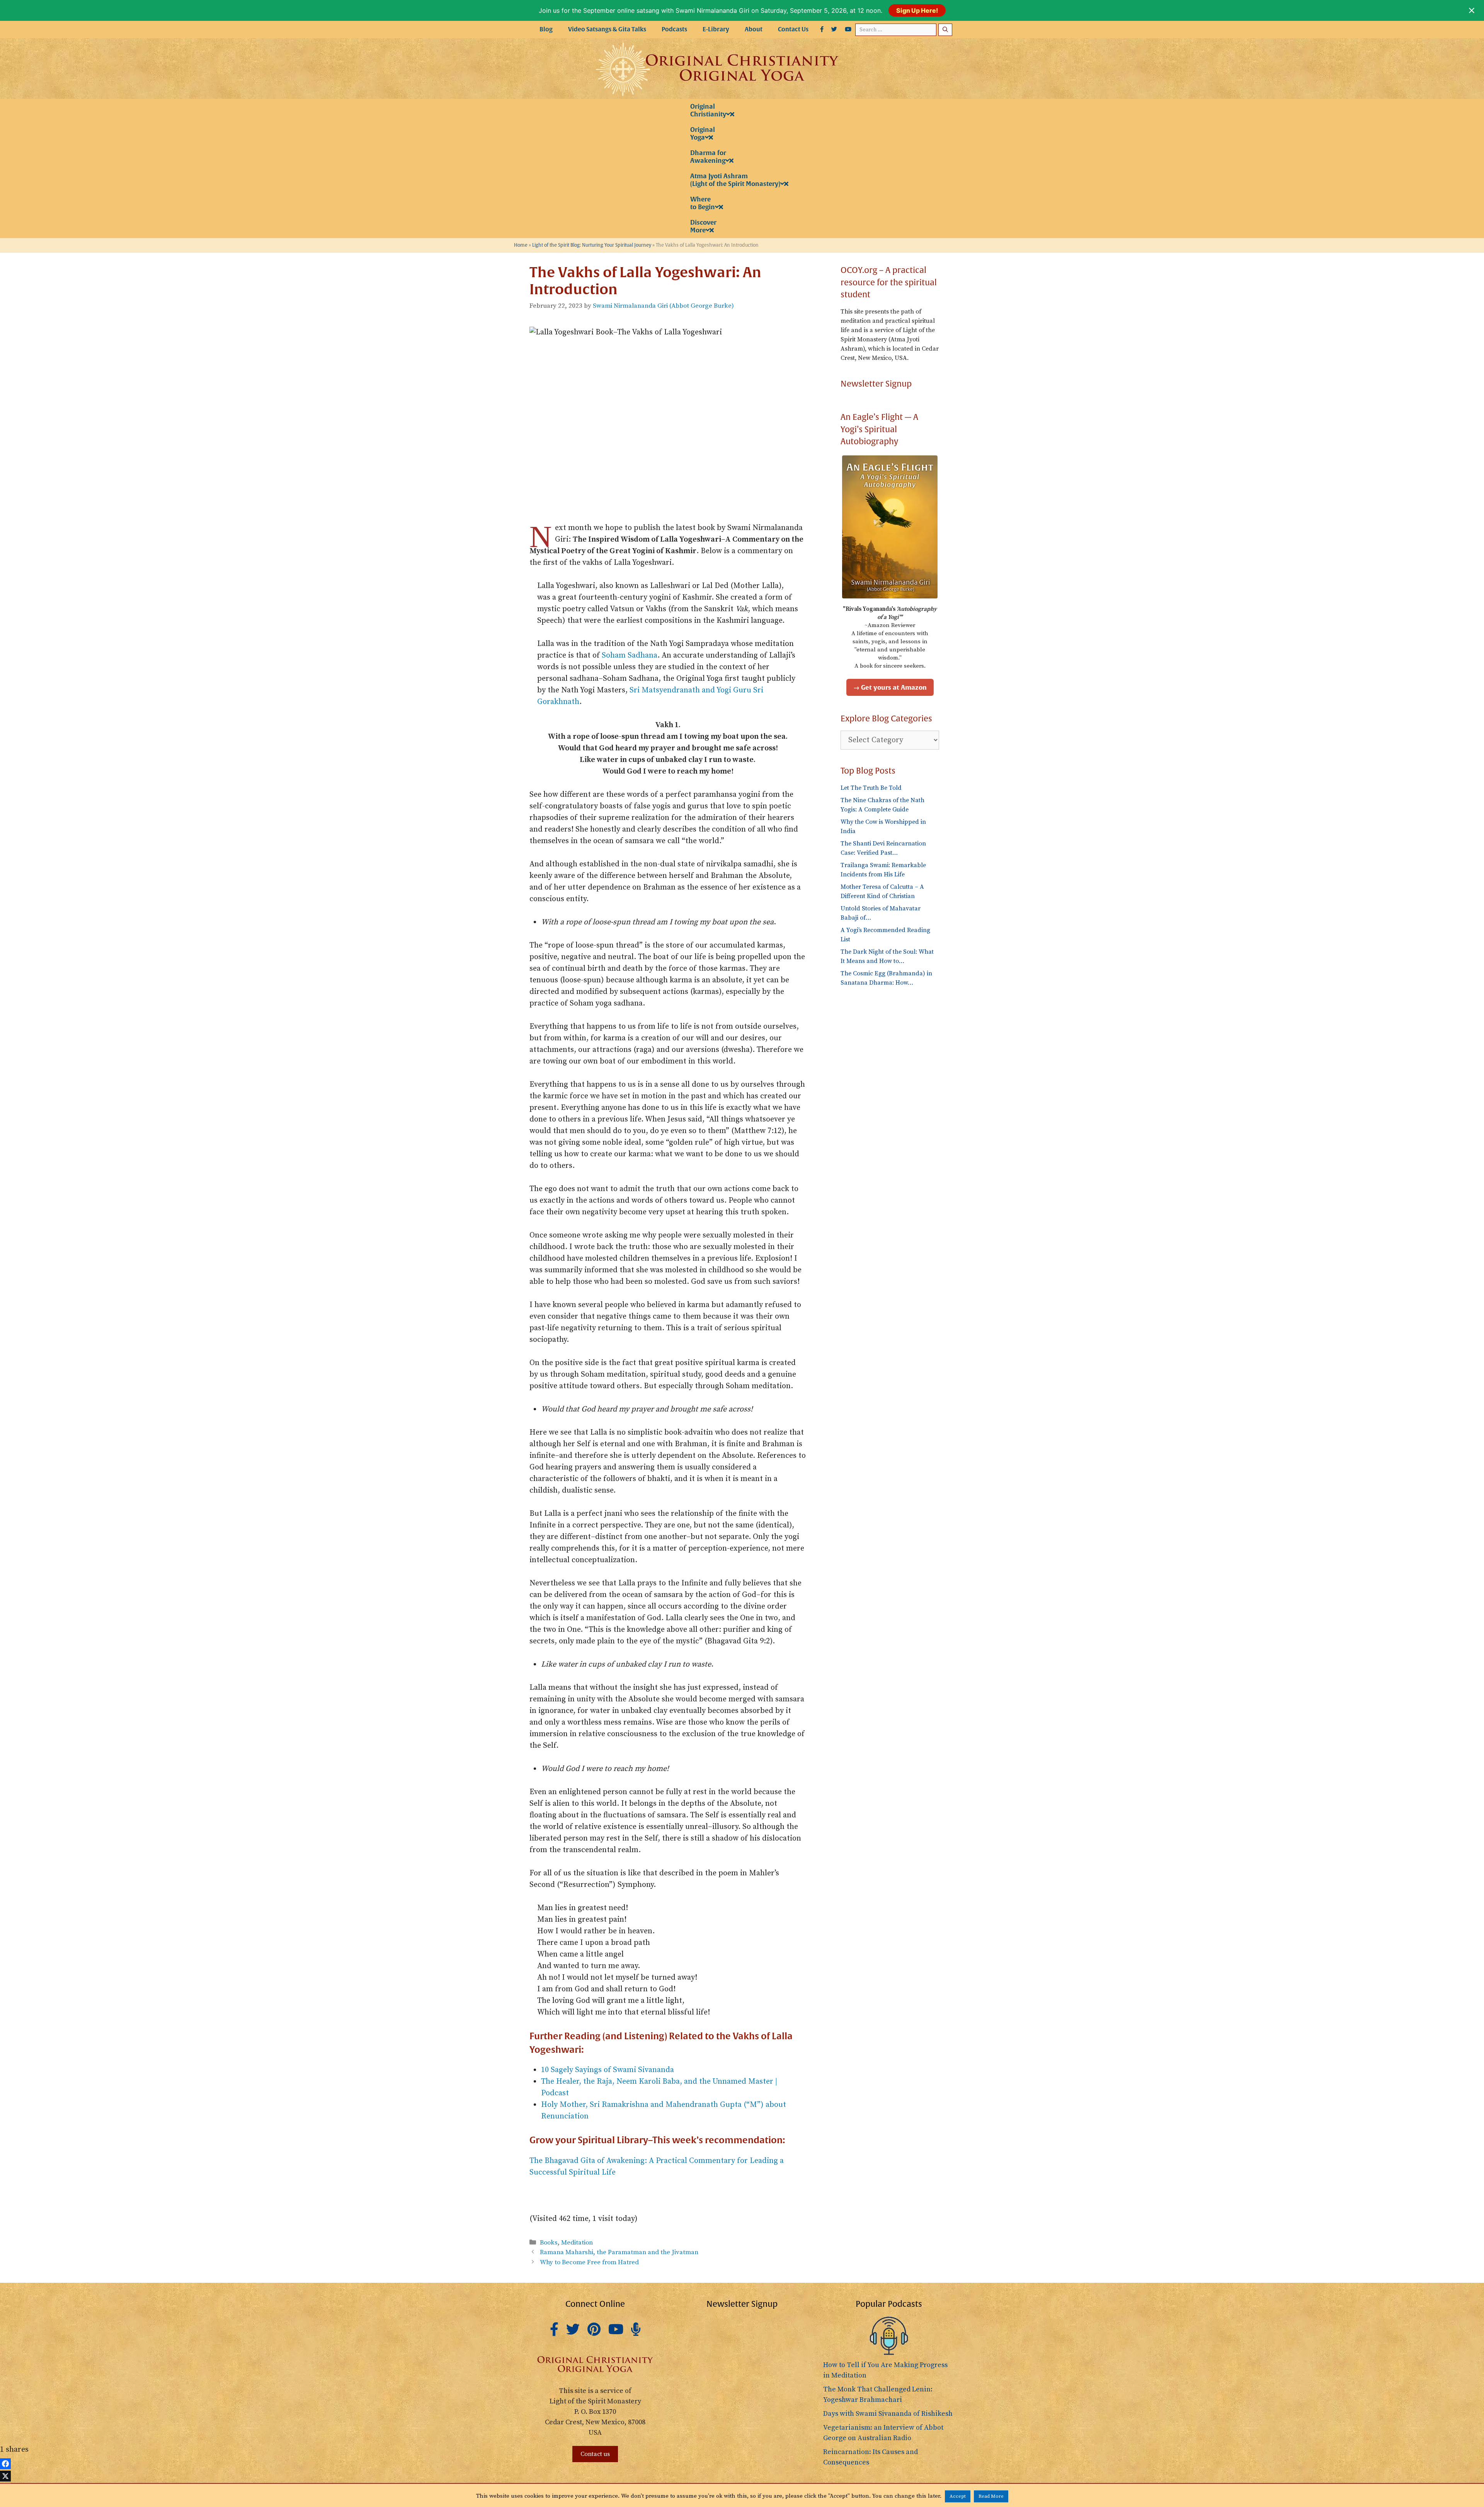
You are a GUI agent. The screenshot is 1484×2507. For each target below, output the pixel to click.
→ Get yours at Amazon (890, 687)
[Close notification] (1472, 10)
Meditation (577, 2243)
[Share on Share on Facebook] (5, 2464)
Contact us (595, 2454)
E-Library (716, 29)
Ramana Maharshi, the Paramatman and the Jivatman (619, 2252)
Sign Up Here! (917, 10)
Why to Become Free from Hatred (589, 2262)
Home (521, 245)
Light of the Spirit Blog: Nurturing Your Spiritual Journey (592, 245)
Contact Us (793, 29)
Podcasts (674, 29)
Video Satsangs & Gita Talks (607, 29)
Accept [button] (958, 2496)
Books (549, 2243)
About (754, 29)
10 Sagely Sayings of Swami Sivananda (608, 2070)
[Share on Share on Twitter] (5, 2476)
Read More (991, 2496)
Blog (546, 29)
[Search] (945, 30)
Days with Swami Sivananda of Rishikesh (888, 2414)
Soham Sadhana (630, 655)
